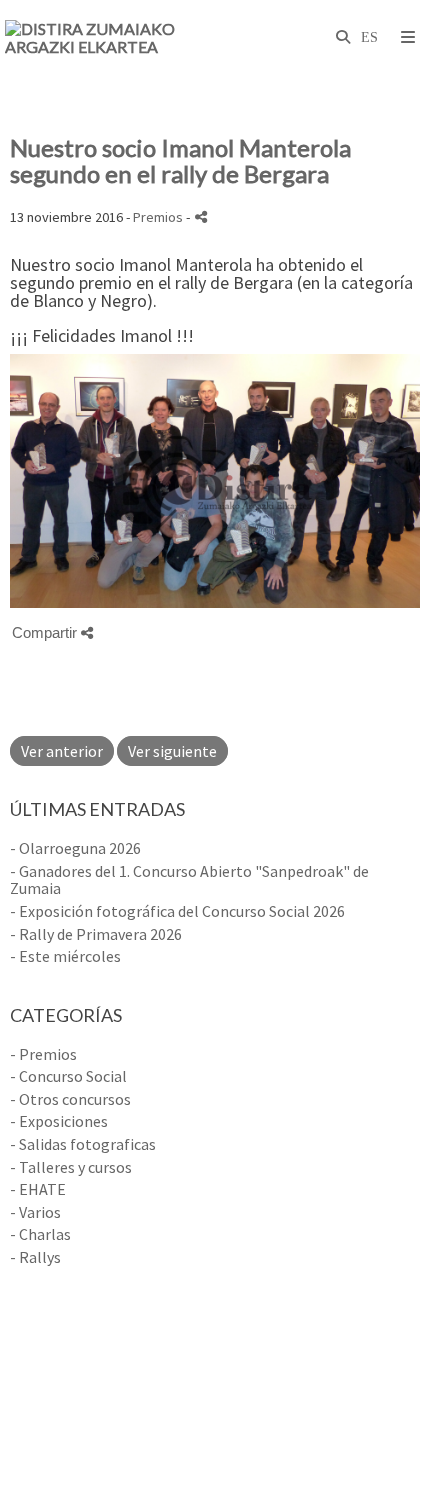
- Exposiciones (59, 1121)
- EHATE (38, 1189)
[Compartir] (201, 216)
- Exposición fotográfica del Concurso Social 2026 (177, 911)
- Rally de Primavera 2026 (96, 934)
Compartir (46, 632)
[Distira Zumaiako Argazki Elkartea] (110, 37)
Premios (158, 217)
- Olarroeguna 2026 (75, 848)
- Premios (43, 1054)
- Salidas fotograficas (83, 1144)
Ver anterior (62, 751)
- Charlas (40, 1234)
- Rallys (35, 1257)
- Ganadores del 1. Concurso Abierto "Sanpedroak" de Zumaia (189, 880)
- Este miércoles (65, 956)
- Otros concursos (70, 1099)
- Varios (35, 1212)
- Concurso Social (68, 1076)
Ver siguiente (172, 751)
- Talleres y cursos (71, 1167)
